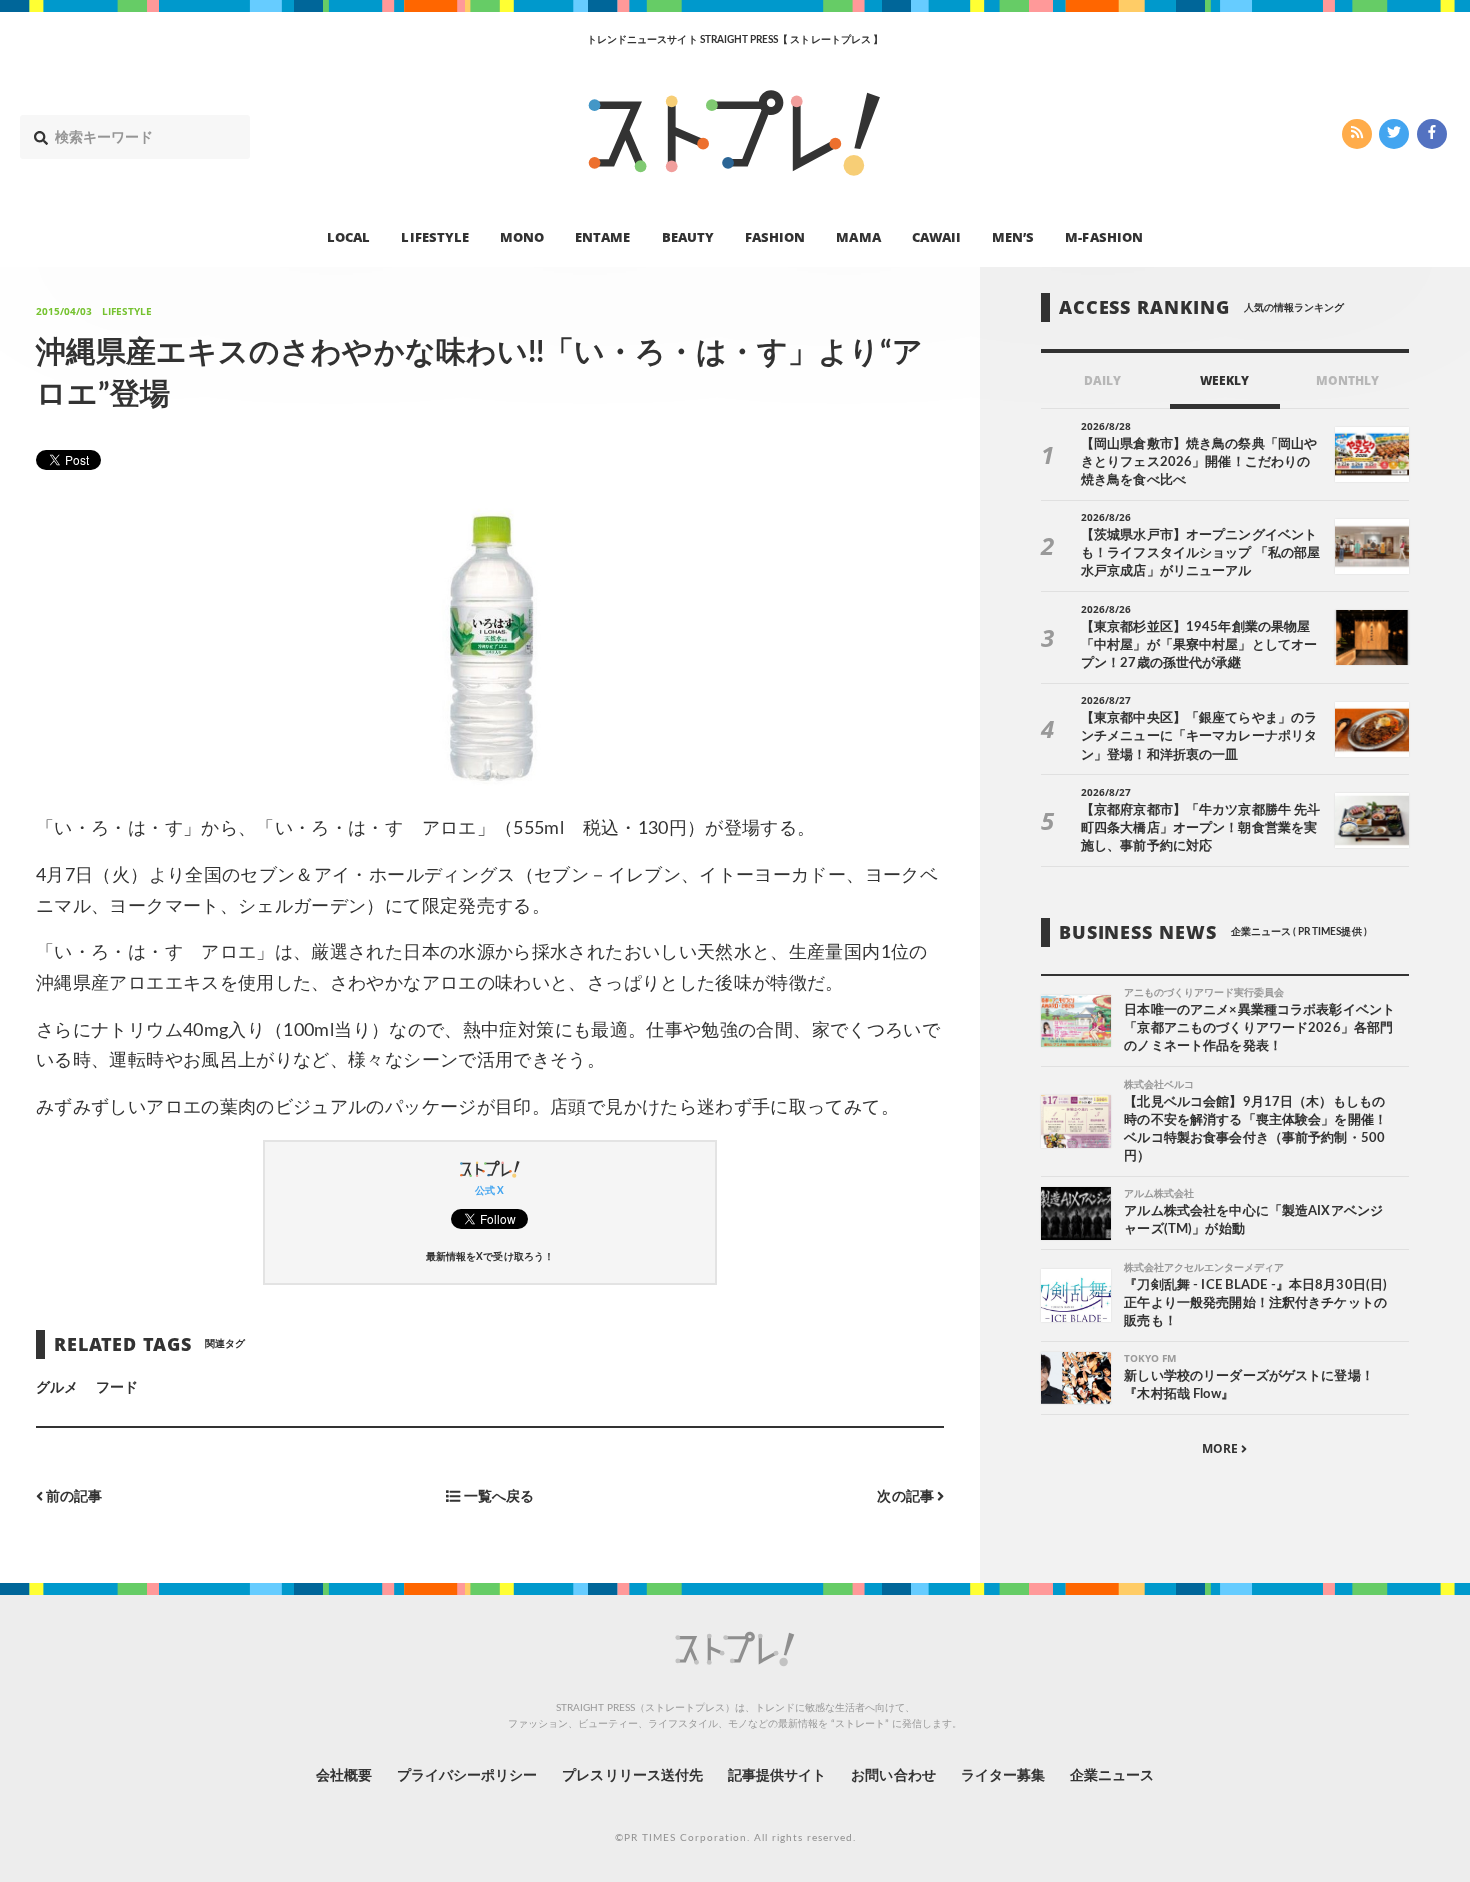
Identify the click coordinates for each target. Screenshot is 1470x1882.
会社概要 (344, 1776)
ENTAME (602, 236)
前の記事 (72, 1497)
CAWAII (936, 236)
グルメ (57, 1388)
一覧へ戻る (496, 1497)
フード (117, 1388)
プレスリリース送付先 (632, 1776)
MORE (1221, 1448)
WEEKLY (1224, 380)
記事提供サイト (777, 1776)
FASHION (775, 236)
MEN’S (1013, 236)
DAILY (1102, 380)
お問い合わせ (893, 1776)
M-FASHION (1103, 236)
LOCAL (348, 236)
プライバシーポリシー (467, 1776)
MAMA (858, 236)
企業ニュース (1112, 1776)
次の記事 (906, 1497)
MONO (522, 236)
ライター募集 (1003, 1776)
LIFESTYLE (434, 236)
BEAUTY (688, 236)
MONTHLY (1347, 380)
